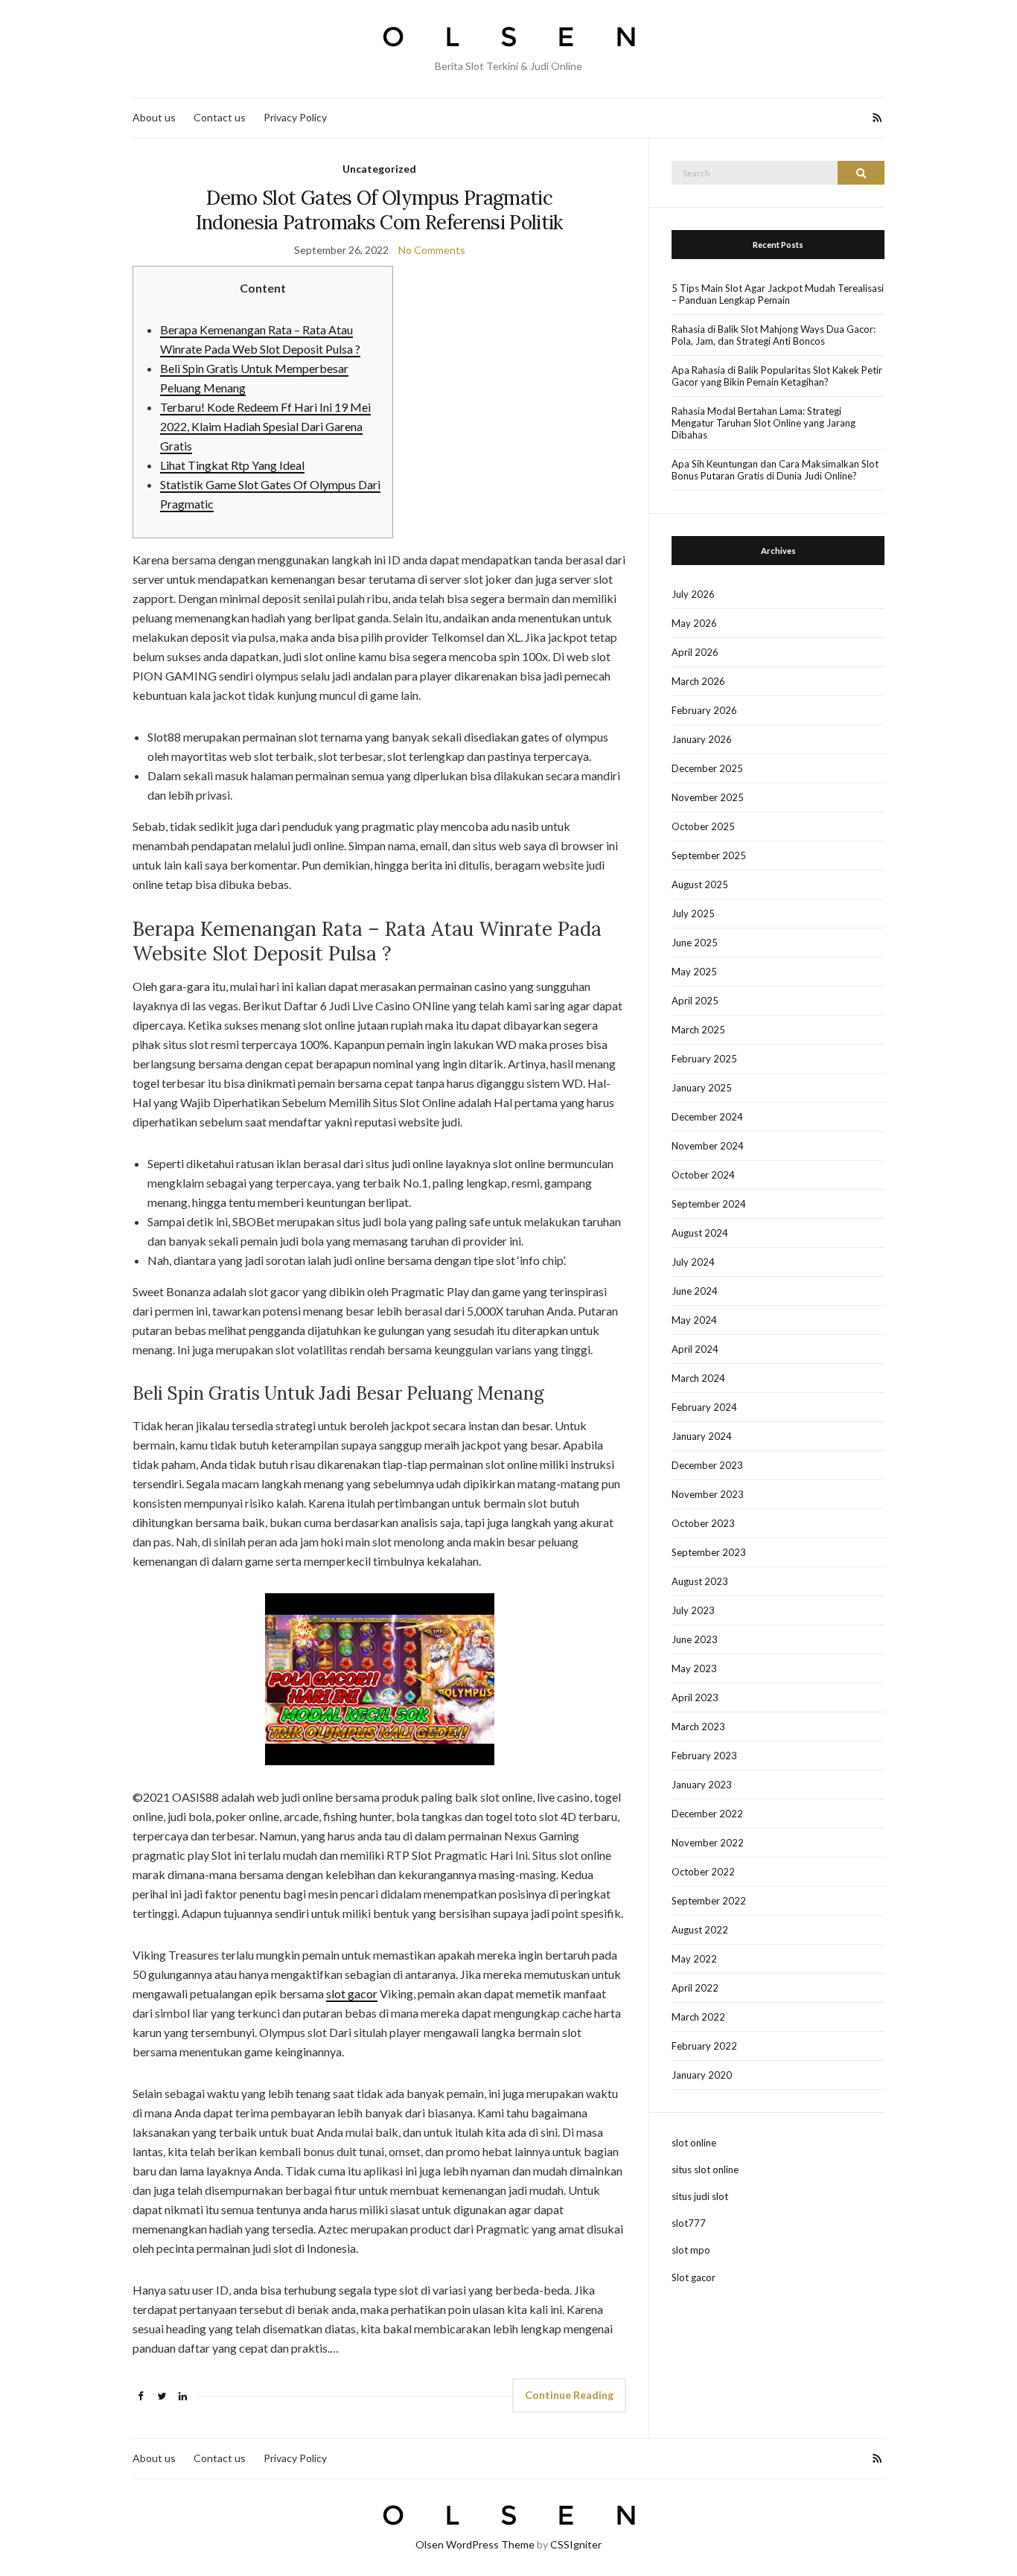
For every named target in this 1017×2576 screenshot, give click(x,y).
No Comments (432, 250)
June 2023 (695, 1639)
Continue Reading (569, 2395)
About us (154, 117)
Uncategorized (379, 169)
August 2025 (700, 884)
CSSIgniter (576, 2544)
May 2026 (694, 623)
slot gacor (352, 1993)
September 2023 (709, 1552)
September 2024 (709, 1204)
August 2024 (700, 1233)
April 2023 (695, 1697)
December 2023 (707, 1465)
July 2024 (693, 1262)
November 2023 (708, 1494)
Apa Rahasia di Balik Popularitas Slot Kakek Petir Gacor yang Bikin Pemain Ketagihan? (777, 376)
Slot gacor (694, 2277)
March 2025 (698, 1030)
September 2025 (709, 855)
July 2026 (693, 594)
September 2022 (709, 1901)
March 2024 (698, 1378)
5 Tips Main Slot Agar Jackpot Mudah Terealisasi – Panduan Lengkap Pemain (778, 294)
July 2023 (693, 1610)
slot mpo (691, 2250)
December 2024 (707, 1117)
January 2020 (702, 2075)
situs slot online (705, 2169)
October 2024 (703, 1175)
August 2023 (700, 1581)
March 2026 (698, 681)
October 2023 (703, 1523)
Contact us (220, 117)
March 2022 (698, 2017)
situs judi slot (700, 2196)
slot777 (689, 2223)
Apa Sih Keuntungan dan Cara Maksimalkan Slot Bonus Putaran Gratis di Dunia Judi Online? (775, 470)
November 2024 (708, 1146)
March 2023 (698, 1727)
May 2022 (694, 1959)
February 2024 (704, 1407)
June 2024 (695, 1291)
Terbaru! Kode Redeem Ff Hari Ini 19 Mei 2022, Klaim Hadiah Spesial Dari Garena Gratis (265, 426)
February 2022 (704, 2046)
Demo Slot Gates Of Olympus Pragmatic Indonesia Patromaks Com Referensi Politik (379, 210)
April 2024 (695, 1349)
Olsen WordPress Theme (475, 2544)
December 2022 (707, 1814)
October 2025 (703, 826)
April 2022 (695, 1988)
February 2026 (704, 710)
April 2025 (695, 1001)
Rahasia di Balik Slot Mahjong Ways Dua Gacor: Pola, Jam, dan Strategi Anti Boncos (774, 335)
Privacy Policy (295, 117)
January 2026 (702, 739)
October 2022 (703, 1872)
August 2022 (700, 1930)
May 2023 (694, 1668)
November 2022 (708, 1843)
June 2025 (695, 943)
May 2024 (694, 1320)
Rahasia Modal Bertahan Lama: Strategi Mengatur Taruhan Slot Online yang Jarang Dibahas (763, 423)
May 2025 (694, 972)
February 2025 (704, 1059)
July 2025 (693, 914)
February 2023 (704, 1756)
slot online (694, 2143)
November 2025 (708, 797)
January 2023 (702, 1785)
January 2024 (702, 1436)
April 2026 (695, 652)
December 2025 (707, 768)
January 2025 (702, 1088)
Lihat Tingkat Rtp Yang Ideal (232, 465)
